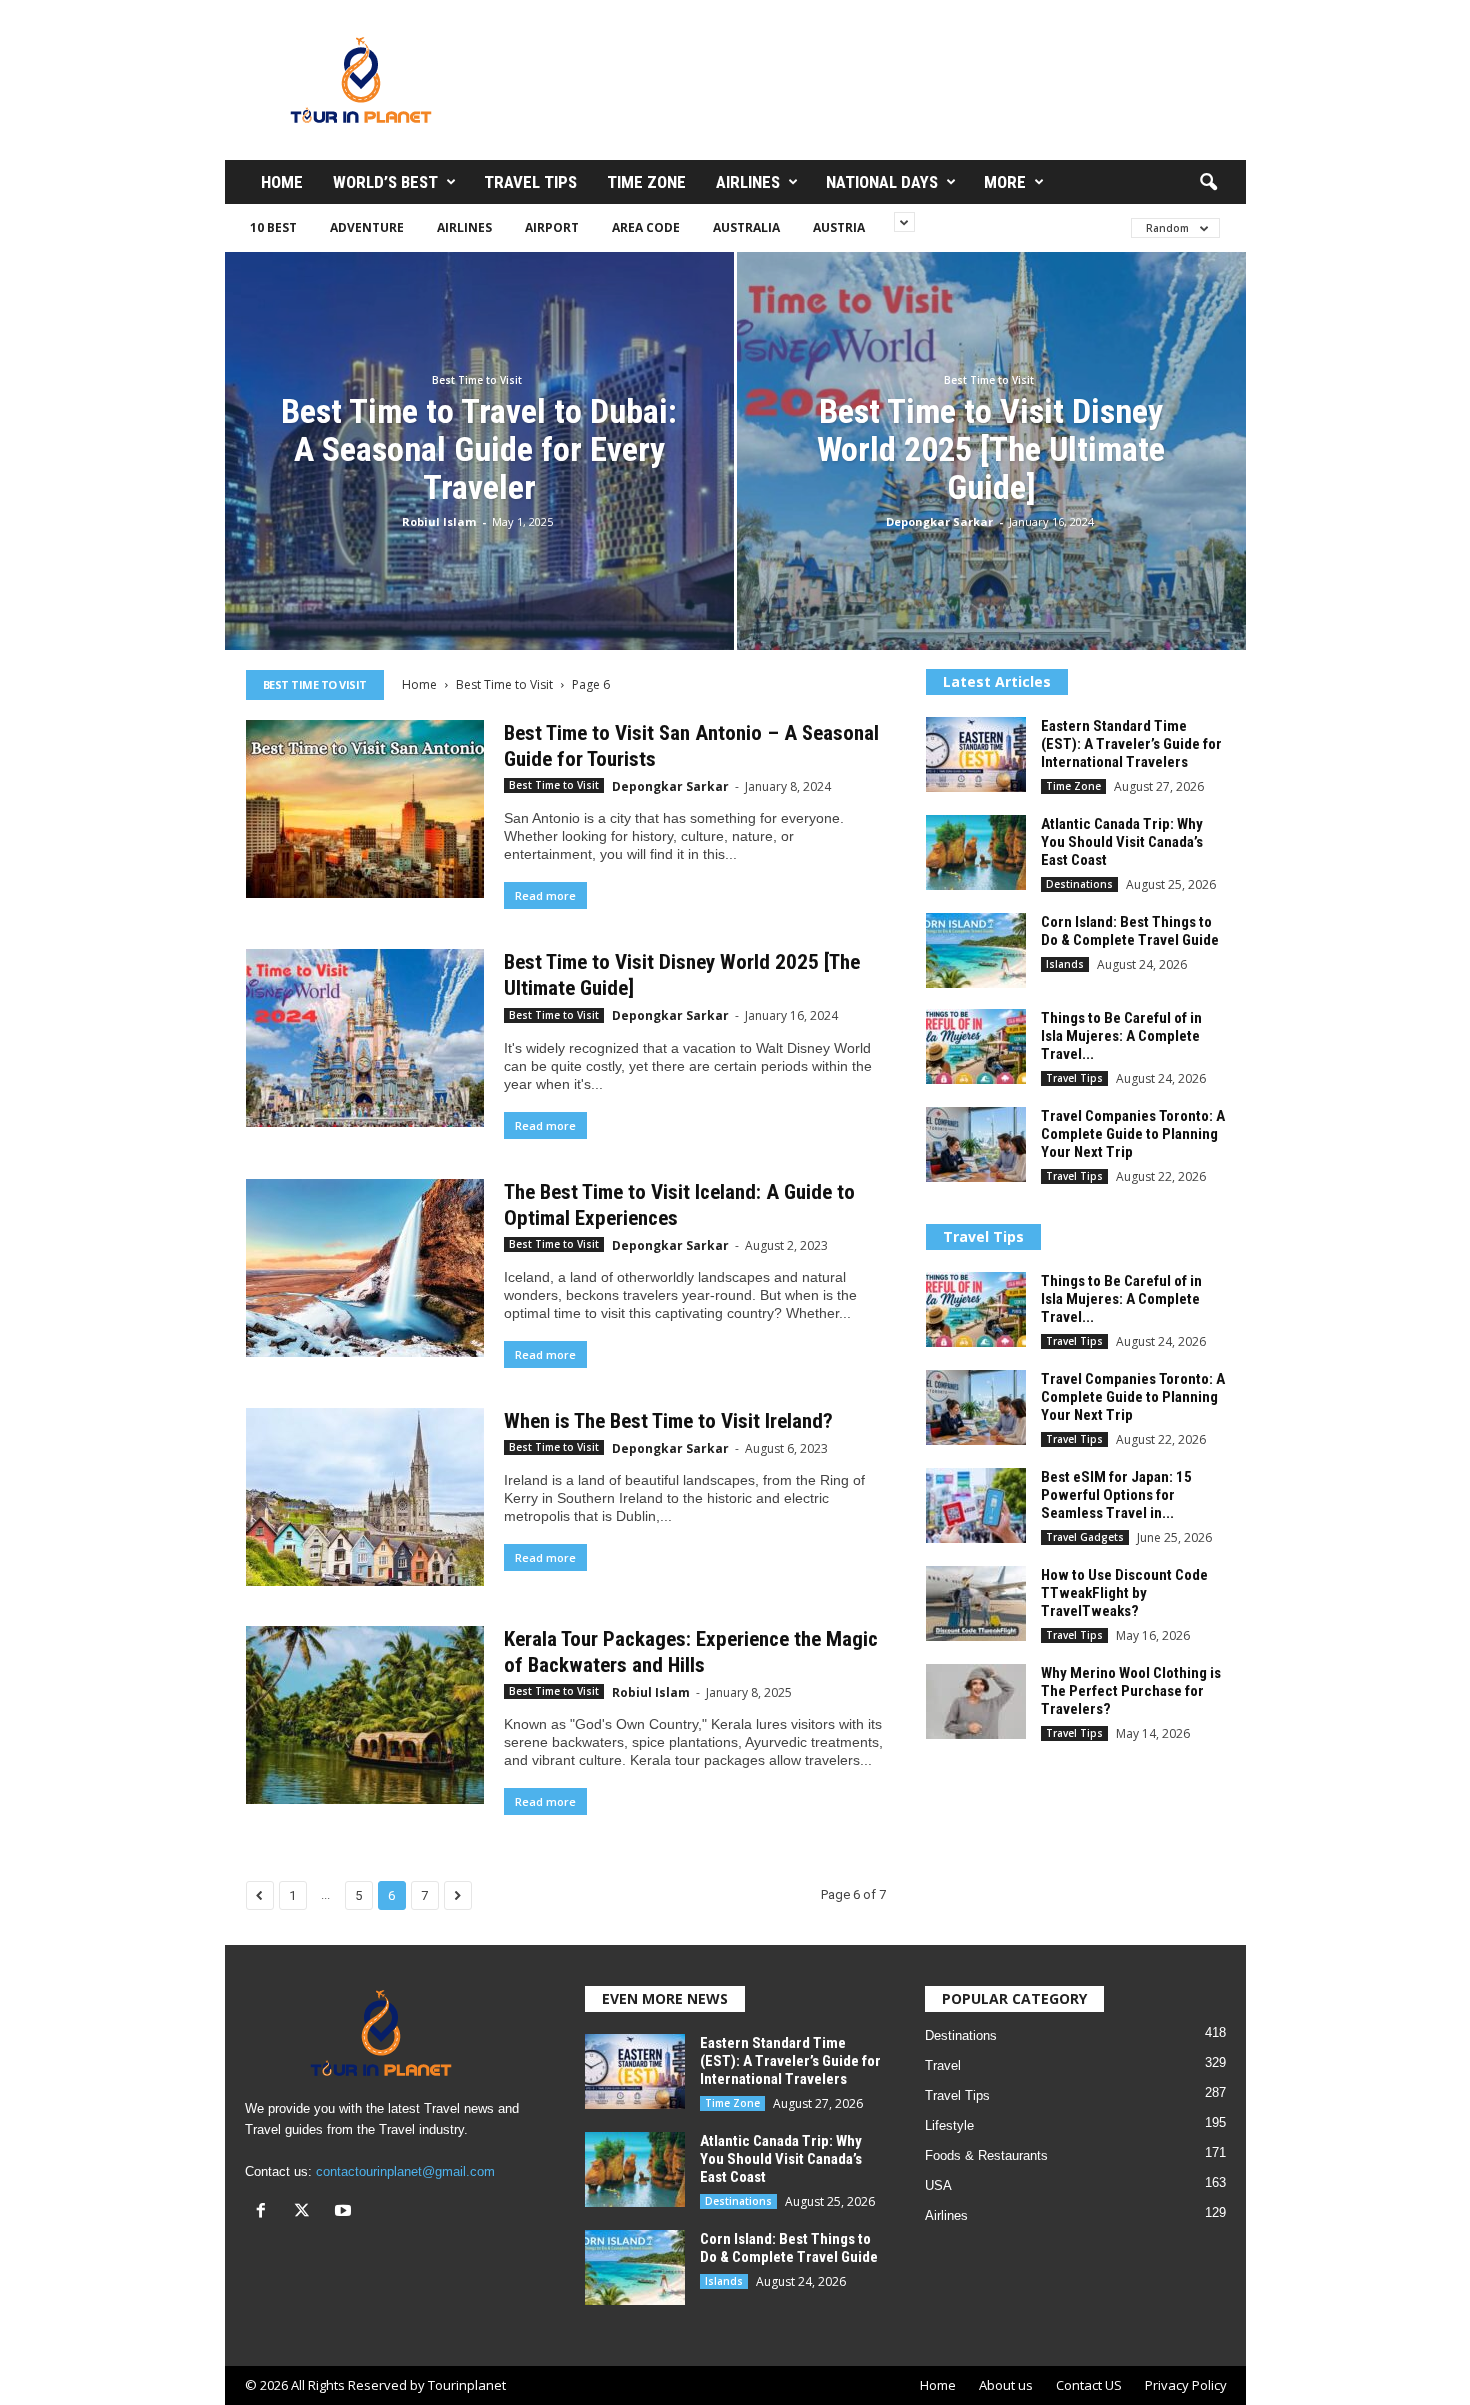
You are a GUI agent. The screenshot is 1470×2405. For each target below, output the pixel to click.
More (1005, 182)
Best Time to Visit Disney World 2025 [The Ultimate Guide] (991, 449)
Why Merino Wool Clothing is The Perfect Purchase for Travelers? (1131, 1691)
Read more (545, 895)
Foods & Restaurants (986, 2155)
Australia (746, 227)
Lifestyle (949, 2125)
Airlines (748, 182)
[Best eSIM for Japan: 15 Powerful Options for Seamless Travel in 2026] (976, 1505)
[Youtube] (345, 2212)
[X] (306, 2212)
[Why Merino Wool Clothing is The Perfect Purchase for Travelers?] (976, 1701)
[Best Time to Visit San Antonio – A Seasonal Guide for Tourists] (365, 809)
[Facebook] (265, 2212)
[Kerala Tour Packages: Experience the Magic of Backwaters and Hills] (365, 1715)
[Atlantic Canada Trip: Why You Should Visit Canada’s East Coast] (976, 852)
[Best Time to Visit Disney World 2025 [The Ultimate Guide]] (365, 1038)
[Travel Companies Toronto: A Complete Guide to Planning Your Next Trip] (976, 1144)
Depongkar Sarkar (939, 521)
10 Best (273, 227)
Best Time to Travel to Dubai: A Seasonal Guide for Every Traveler (479, 449)
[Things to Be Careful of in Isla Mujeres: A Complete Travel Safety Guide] (976, 1046)
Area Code (646, 227)
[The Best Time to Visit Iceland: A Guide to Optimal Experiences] (365, 1268)
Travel (943, 2065)
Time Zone (646, 182)
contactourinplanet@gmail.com (405, 2171)
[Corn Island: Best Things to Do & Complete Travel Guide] (976, 950)
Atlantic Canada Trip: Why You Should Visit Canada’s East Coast (1122, 842)
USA (938, 2185)
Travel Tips (530, 182)
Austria (839, 227)
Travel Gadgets (1085, 1537)
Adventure (367, 227)
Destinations (1079, 884)
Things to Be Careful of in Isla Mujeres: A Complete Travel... (1121, 1036)
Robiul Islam (439, 521)
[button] (1208, 183)
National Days (882, 182)
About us (1006, 2385)
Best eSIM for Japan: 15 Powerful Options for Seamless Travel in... (1116, 1495)
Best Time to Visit (477, 380)
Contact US (1089, 2385)
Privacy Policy (1186, 2385)
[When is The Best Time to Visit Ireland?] (365, 1497)
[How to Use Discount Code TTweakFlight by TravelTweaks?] (976, 1603)
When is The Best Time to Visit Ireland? (668, 1421)
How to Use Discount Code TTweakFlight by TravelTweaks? (1124, 1593)
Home (282, 182)
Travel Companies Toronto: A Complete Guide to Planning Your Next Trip (1133, 1134)
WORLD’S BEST (385, 182)
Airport (552, 227)
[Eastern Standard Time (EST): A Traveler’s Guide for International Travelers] (976, 754)
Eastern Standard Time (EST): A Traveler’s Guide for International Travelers (1131, 744)
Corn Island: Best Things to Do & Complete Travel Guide (1130, 931)
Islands (1065, 964)
